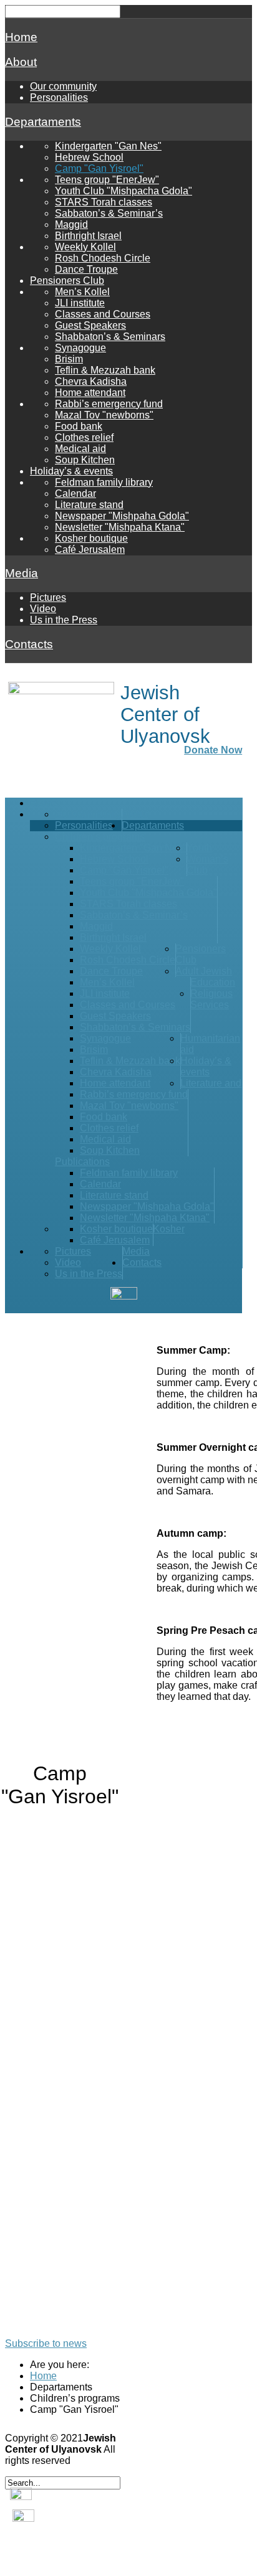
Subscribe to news (46, 2343)
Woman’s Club (207, 865)
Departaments (43, 122)
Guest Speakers (90, 325)
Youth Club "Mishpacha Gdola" (124, 191)
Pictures (48, 597)
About (21, 62)
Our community (63, 86)
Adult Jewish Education (205, 977)
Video (43, 609)
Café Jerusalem (90, 550)
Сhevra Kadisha (91, 381)
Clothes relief (84, 437)
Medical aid (80, 449)
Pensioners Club (67, 281)
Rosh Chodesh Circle (103, 258)
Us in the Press (64, 620)
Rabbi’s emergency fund (109, 404)
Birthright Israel (88, 236)
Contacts (29, 644)
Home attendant (90, 393)
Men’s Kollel (82, 292)
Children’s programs (100, 837)
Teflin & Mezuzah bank (105, 370)
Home (21, 37)
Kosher (169, 1229)
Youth (199, 848)
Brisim (69, 359)
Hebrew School (89, 157)
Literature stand (89, 505)
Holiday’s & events (71, 471)
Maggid (71, 224)
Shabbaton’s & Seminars (110, 337)
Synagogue (80, 348)
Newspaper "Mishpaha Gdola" (122, 516)
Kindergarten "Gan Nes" (108, 146)
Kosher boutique (91, 538)
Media (22, 573)
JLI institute (80, 303)
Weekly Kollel (85, 247)
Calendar (75, 493)
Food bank (79, 426)
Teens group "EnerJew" (107, 180)
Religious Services (211, 999)
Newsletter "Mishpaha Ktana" (120, 527)
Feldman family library (104, 482)
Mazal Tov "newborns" (104, 415)
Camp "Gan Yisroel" (99, 168)
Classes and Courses (103, 314)
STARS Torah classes (104, 202)
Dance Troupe (86, 269)
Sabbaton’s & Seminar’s (109, 213)
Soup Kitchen (85, 460)
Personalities (59, 97)
